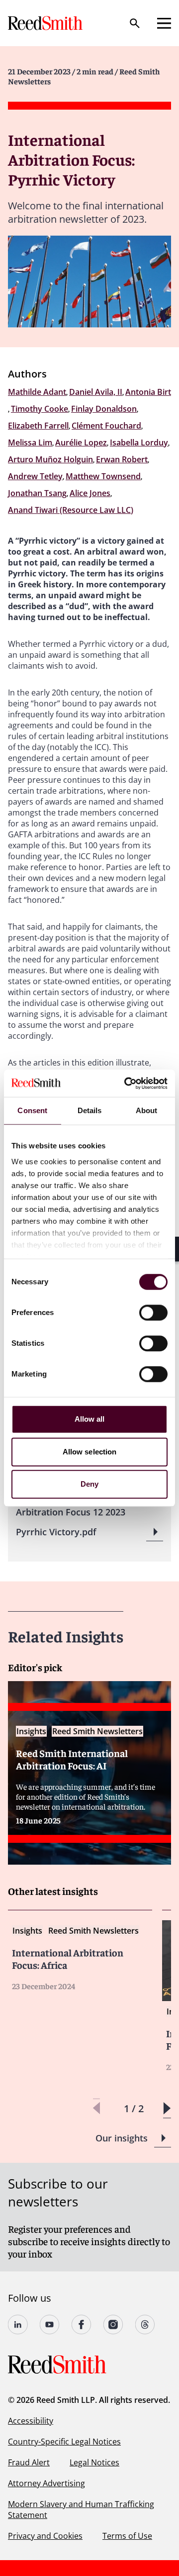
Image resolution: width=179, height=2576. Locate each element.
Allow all (90, 1419)
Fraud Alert (29, 2462)
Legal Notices (94, 2462)
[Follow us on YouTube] (50, 2325)
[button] (167, 2108)
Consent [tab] (32, 1110)
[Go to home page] (46, 23)
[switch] (153, 1313)
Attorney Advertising (46, 2483)
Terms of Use (127, 2536)
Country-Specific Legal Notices (64, 2442)
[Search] (135, 23)
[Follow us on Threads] (145, 2325)
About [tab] (147, 1110)
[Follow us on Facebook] (82, 2325)
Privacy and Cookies (45, 2536)
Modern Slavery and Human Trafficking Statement (81, 2510)
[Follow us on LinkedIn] (18, 2325)
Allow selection (90, 1452)
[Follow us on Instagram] (113, 2325)
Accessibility (31, 2421)
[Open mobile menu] (164, 23)
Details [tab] (90, 1110)
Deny (89, 1484)
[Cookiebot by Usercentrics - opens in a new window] (126, 1083)
